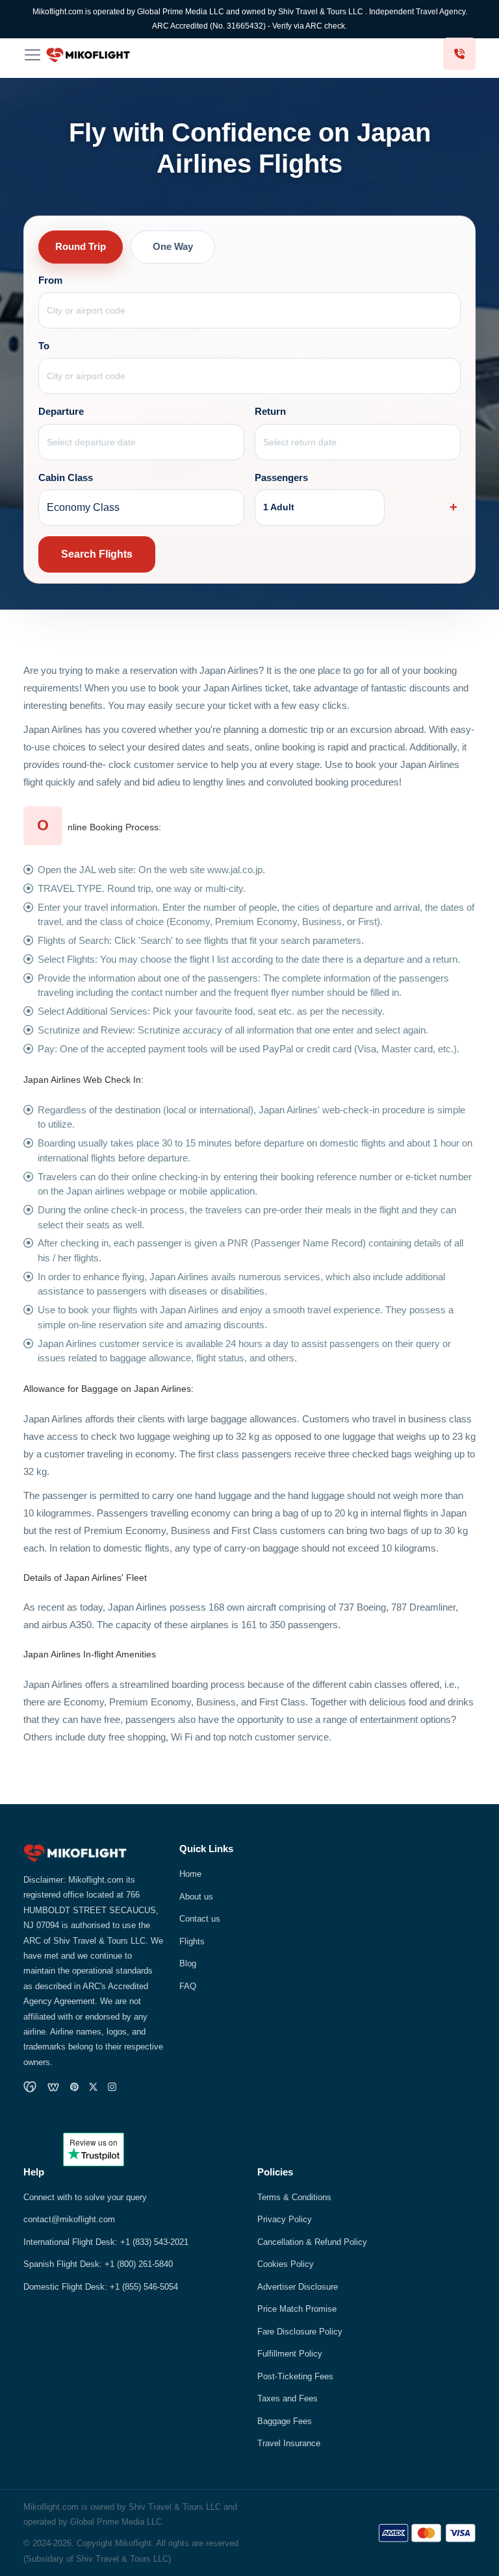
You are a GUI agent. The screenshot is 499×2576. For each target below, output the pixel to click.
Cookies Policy (286, 2264)
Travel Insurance (289, 2443)
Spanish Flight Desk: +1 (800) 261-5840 (98, 2264)
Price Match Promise (297, 2309)
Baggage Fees (285, 2421)
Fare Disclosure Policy (300, 2332)
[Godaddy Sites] (30, 2087)
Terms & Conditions (294, 2197)
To (44, 346)
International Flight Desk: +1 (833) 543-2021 (106, 2242)
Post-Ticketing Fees (295, 2376)
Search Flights (97, 554)
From (50, 280)
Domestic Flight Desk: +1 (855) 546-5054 (101, 2287)
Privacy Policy (285, 2219)
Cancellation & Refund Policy (312, 2242)
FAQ (188, 1986)
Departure (61, 412)
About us (196, 1897)
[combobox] (250, 310)
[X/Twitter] (93, 2087)
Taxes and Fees (288, 2398)
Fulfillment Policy (290, 2354)
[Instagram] (112, 2087)
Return (270, 412)
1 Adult (279, 507)
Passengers (281, 478)
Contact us (200, 1919)
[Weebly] (53, 2087)
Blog (188, 1963)
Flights (192, 1941)
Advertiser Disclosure (298, 2287)
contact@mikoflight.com (69, 2219)
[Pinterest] (74, 2087)
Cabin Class (66, 478)
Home (190, 1874)
